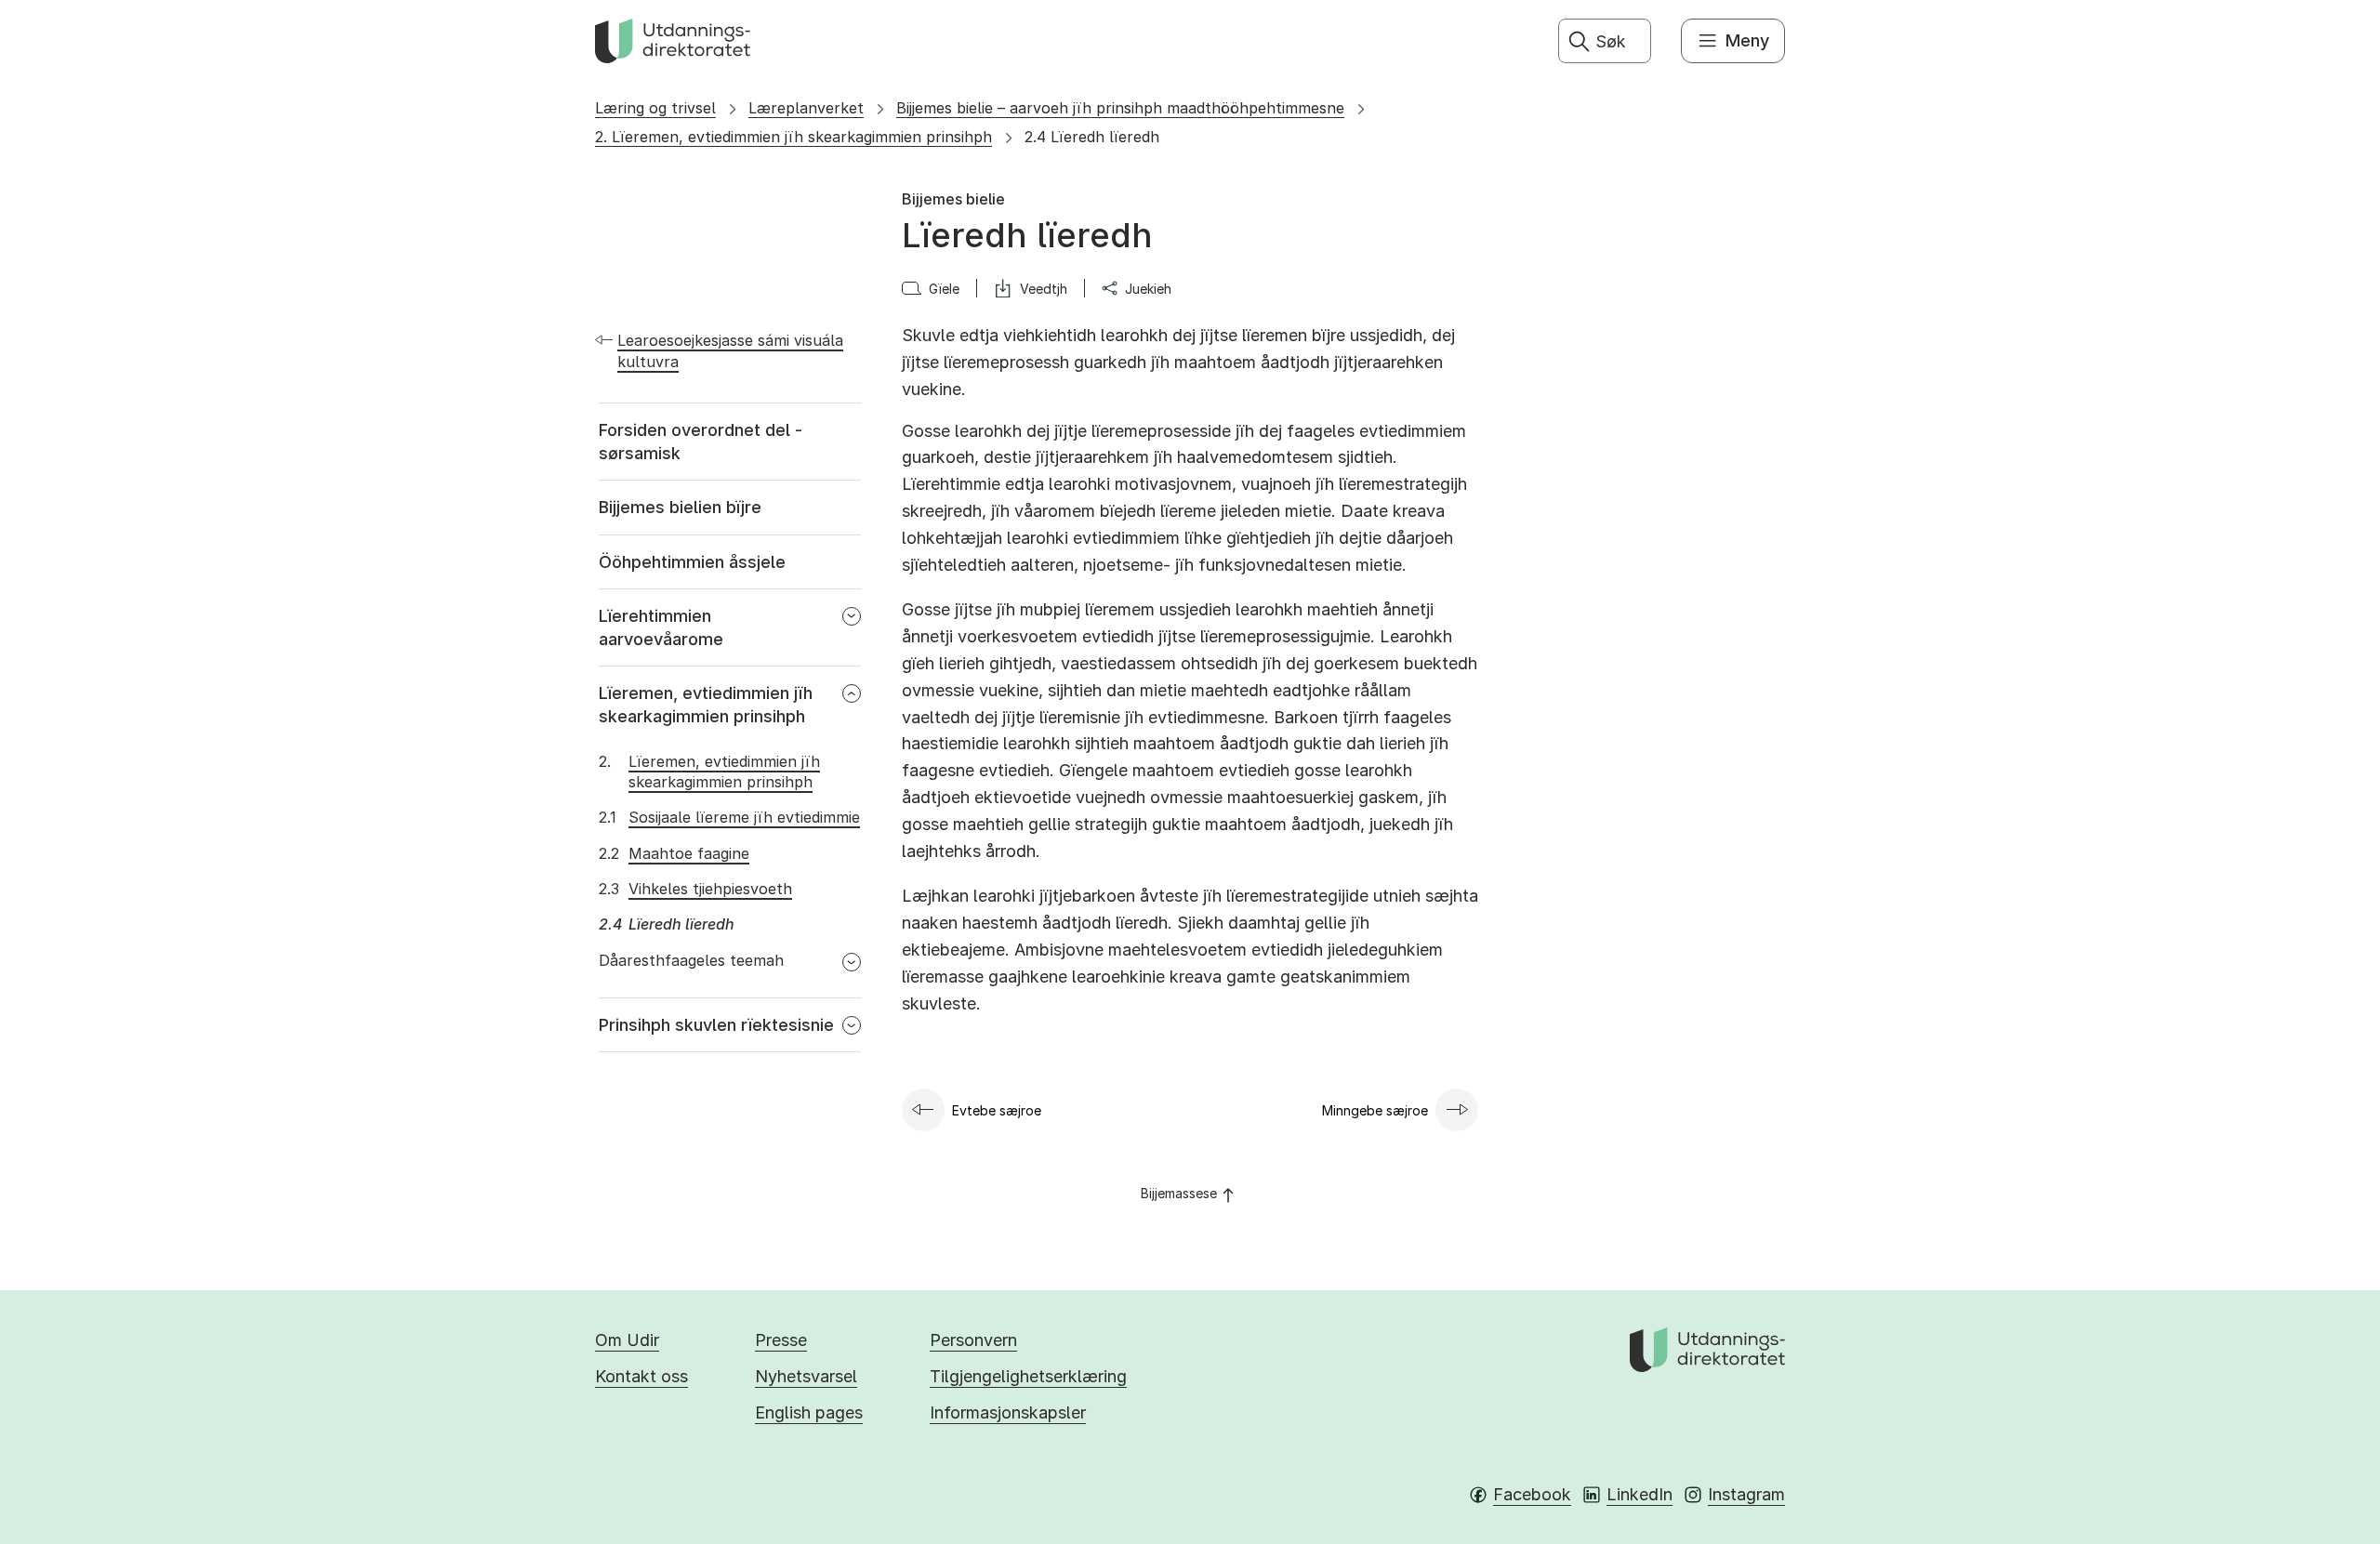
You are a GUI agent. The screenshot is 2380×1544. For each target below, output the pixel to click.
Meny (1747, 40)
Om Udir (627, 1340)
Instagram (1746, 1494)
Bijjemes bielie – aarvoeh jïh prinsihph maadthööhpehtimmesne (1120, 108)
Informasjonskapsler (1008, 1412)
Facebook (1532, 1494)
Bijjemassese (1179, 1193)
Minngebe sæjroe (1375, 1110)
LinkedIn (1640, 1494)
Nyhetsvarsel (806, 1376)
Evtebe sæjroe (997, 1110)
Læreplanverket (806, 108)
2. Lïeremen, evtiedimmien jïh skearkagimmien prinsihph (793, 137)
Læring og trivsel (655, 108)
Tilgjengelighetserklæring (1028, 1376)
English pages (809, 1412)
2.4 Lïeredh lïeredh (1092, 137)
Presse (781, 1340)
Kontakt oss (641, 1376)
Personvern (973, 1340)
